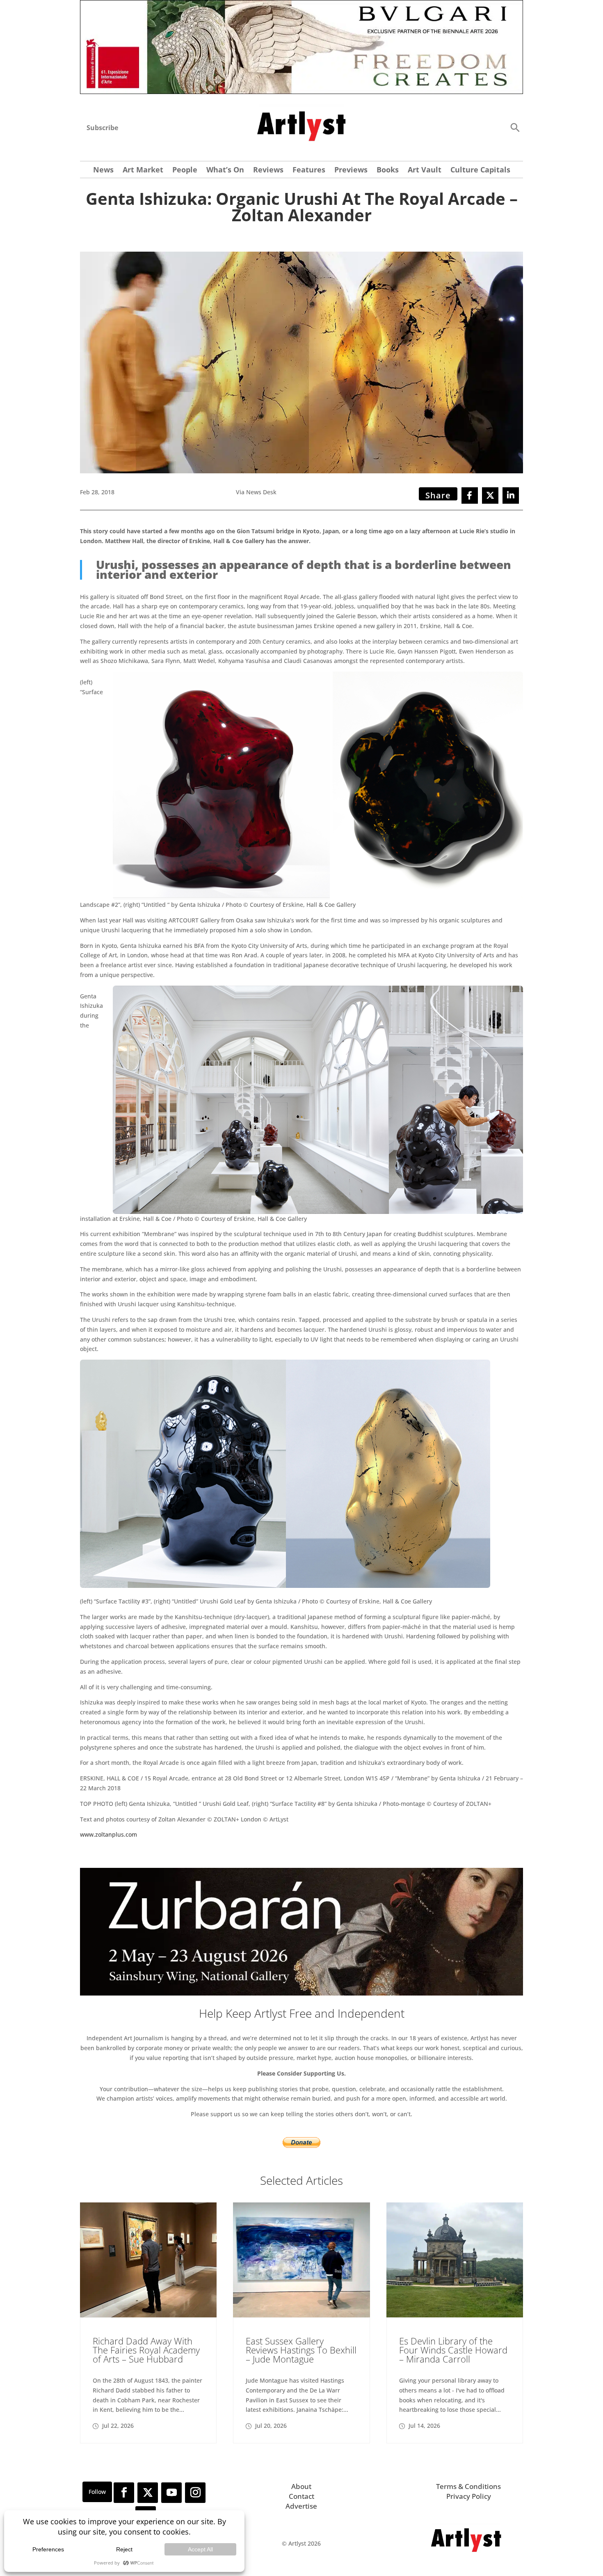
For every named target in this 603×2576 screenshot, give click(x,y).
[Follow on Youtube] (171, 2493)
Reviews (268, 171)
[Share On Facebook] (470, 495)
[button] (515, 127)
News (103, 171)
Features (309, 171)
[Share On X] (490, 495)
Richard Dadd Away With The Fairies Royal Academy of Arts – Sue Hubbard (146, 2350)
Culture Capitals (480, 171)
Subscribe (102, 128)
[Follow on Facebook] (124, 2493)
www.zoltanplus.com (108, 1834)
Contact (301, 2496)
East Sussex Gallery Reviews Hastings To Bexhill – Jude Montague (301, 2350)
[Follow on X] (148, 2493)
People (185, 171)
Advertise (301, 2506)
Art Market (143, 171)
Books (388, 171)
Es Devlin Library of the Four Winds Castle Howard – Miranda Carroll (453, 2350)
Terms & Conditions (468, 2486)
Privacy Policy (469, 2496)
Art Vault (425, 171)
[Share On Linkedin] (511, 495)
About (301, 2486)
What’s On (225, 171)
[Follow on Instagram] (195, 2493)
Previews (351, 171)
